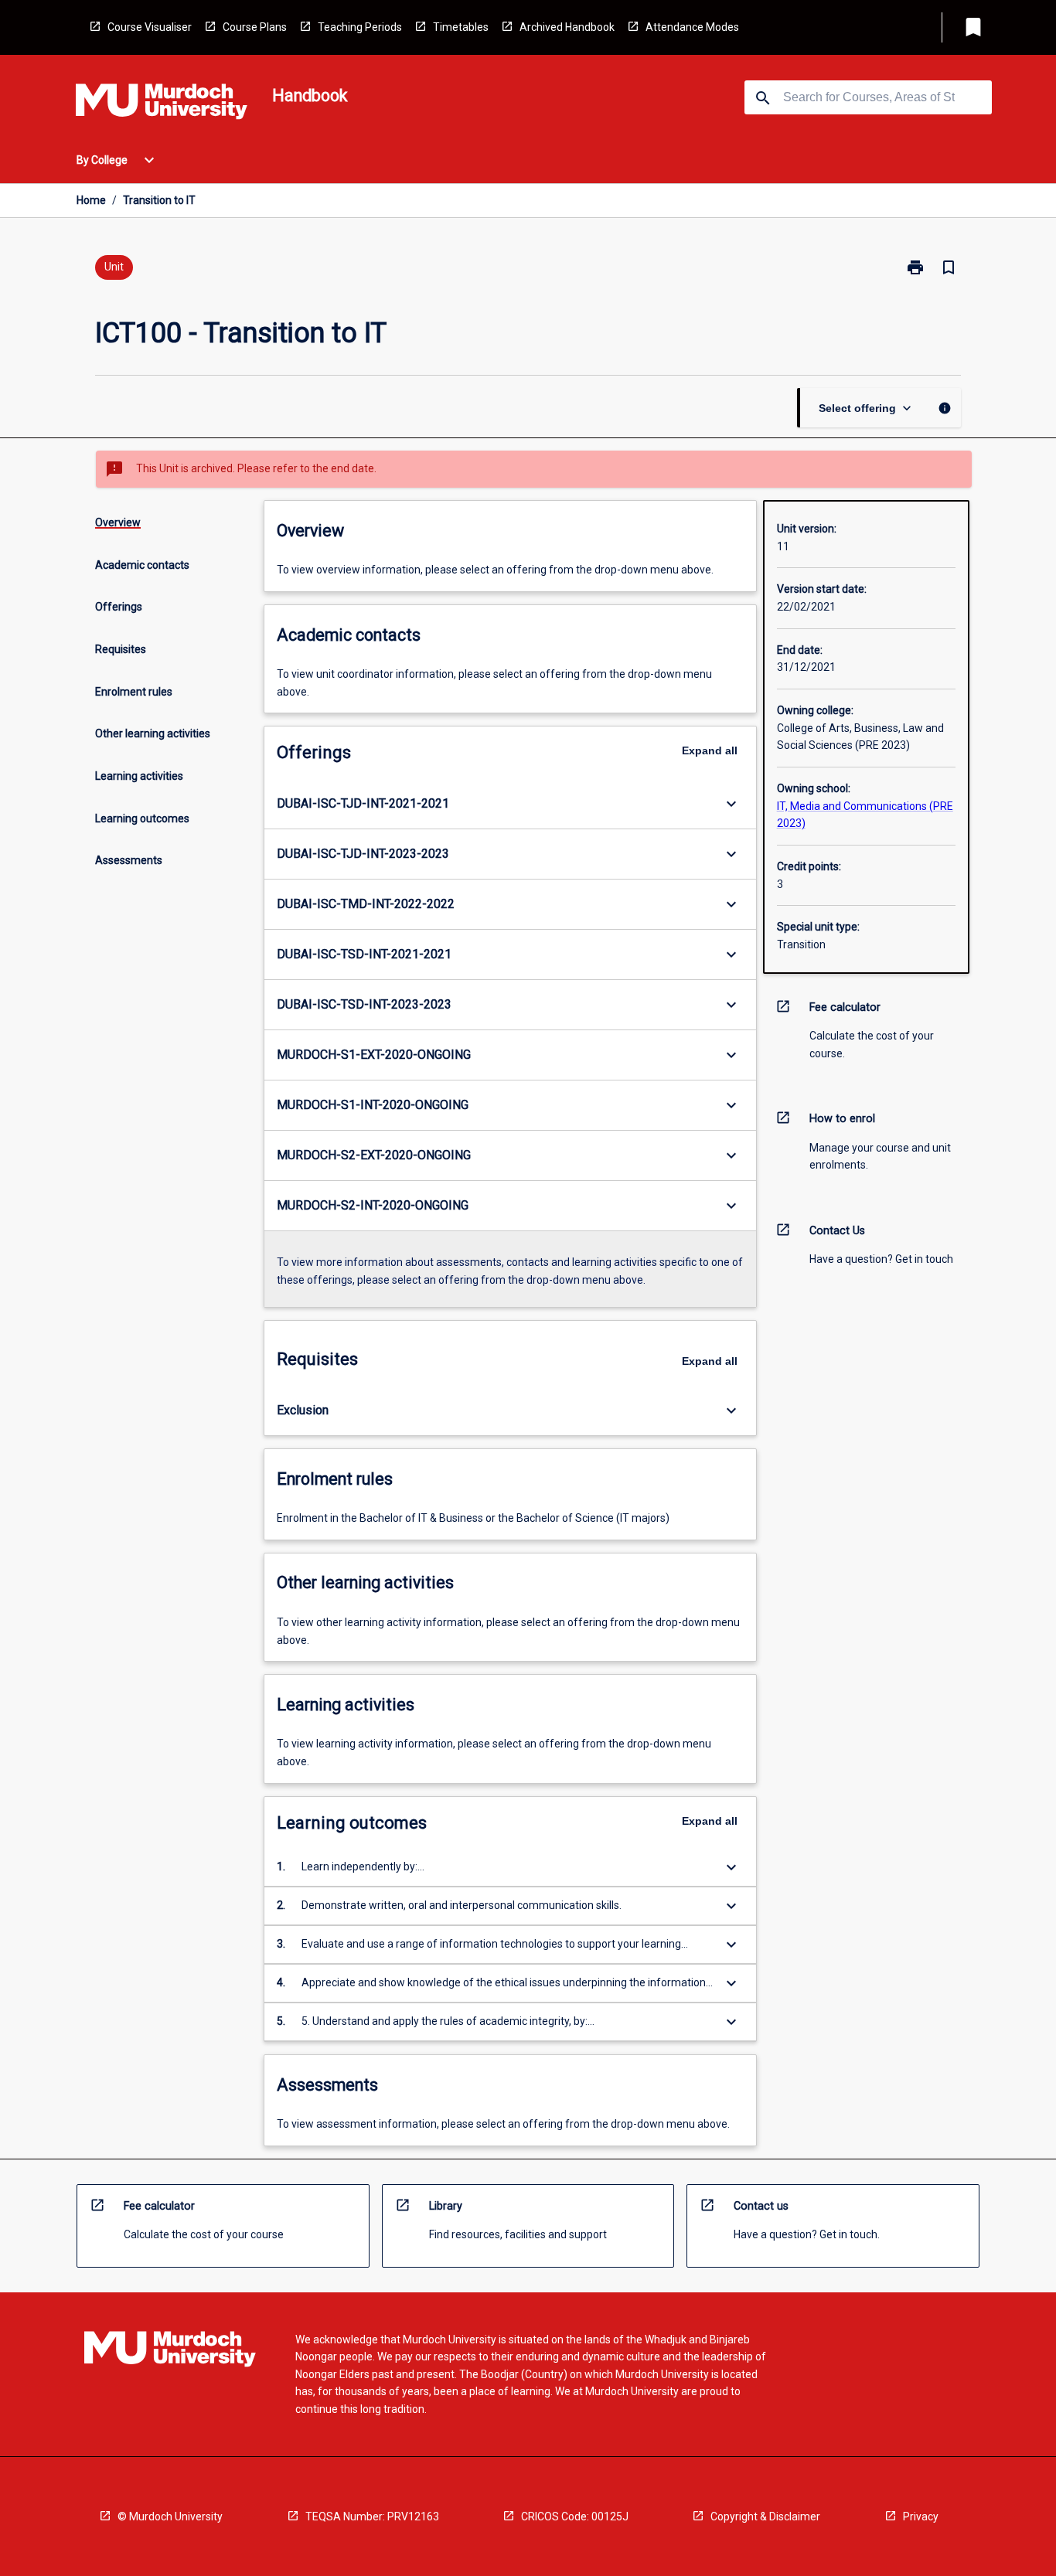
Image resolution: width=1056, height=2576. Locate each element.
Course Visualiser (150, 27)
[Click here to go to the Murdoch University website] (162, 104)
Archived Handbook (567, 27)
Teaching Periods (360, 27)
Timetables (461, 27)
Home (91, 200)
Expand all (710, 750)
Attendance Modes (692, 27)
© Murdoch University (170, 2516)
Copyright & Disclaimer (765, 2516)
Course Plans (255, 27)
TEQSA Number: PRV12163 (372, 2516)
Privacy (921, 2516)
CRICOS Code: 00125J (575, 2516)
